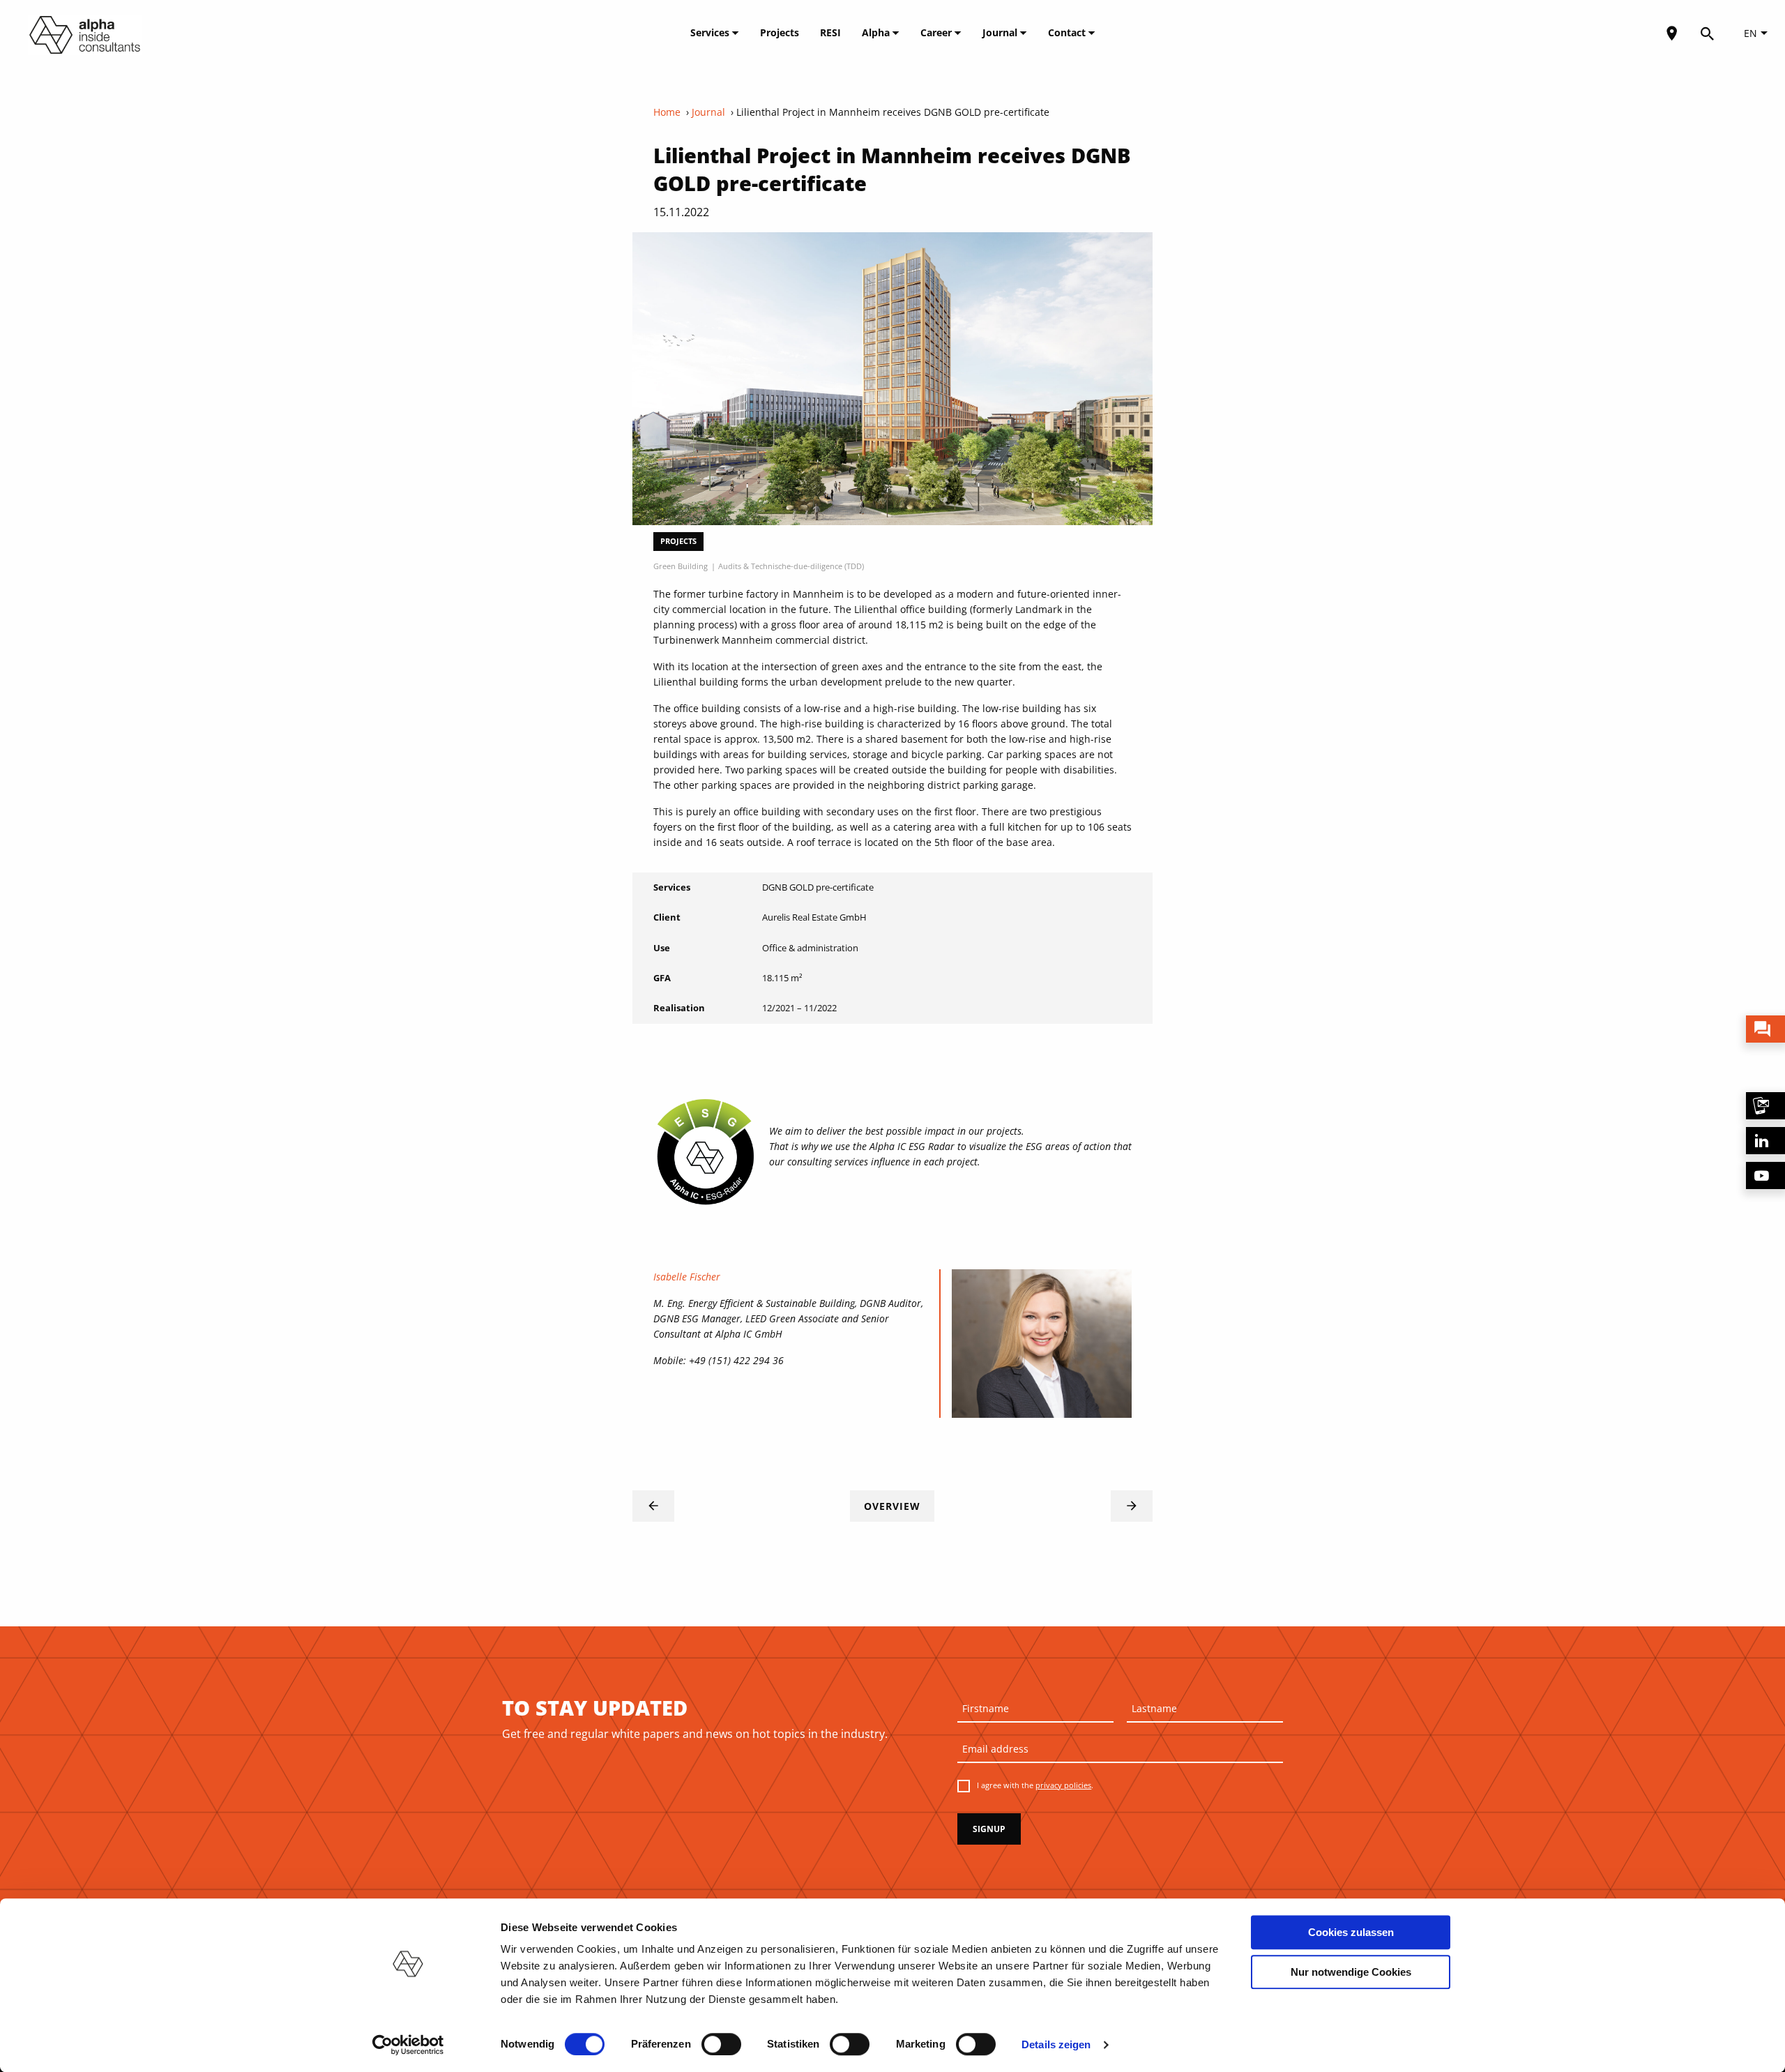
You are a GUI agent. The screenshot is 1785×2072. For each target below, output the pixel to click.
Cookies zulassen (1351, 1932)
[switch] (721, 2044)
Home (667, 112)
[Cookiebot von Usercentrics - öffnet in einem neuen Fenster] (408, 2045)
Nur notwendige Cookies (1351, 1972)
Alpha (877, 32)
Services (711, 32)
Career (937, 32)
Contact (1068, 32)
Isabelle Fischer (687, 1277)
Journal (1001, 32)
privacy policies (1063, 1785)
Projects (780, 32)
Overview (892, 1506)
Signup (989, 1829)
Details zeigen (1056, 2044)
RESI (830, 32)
